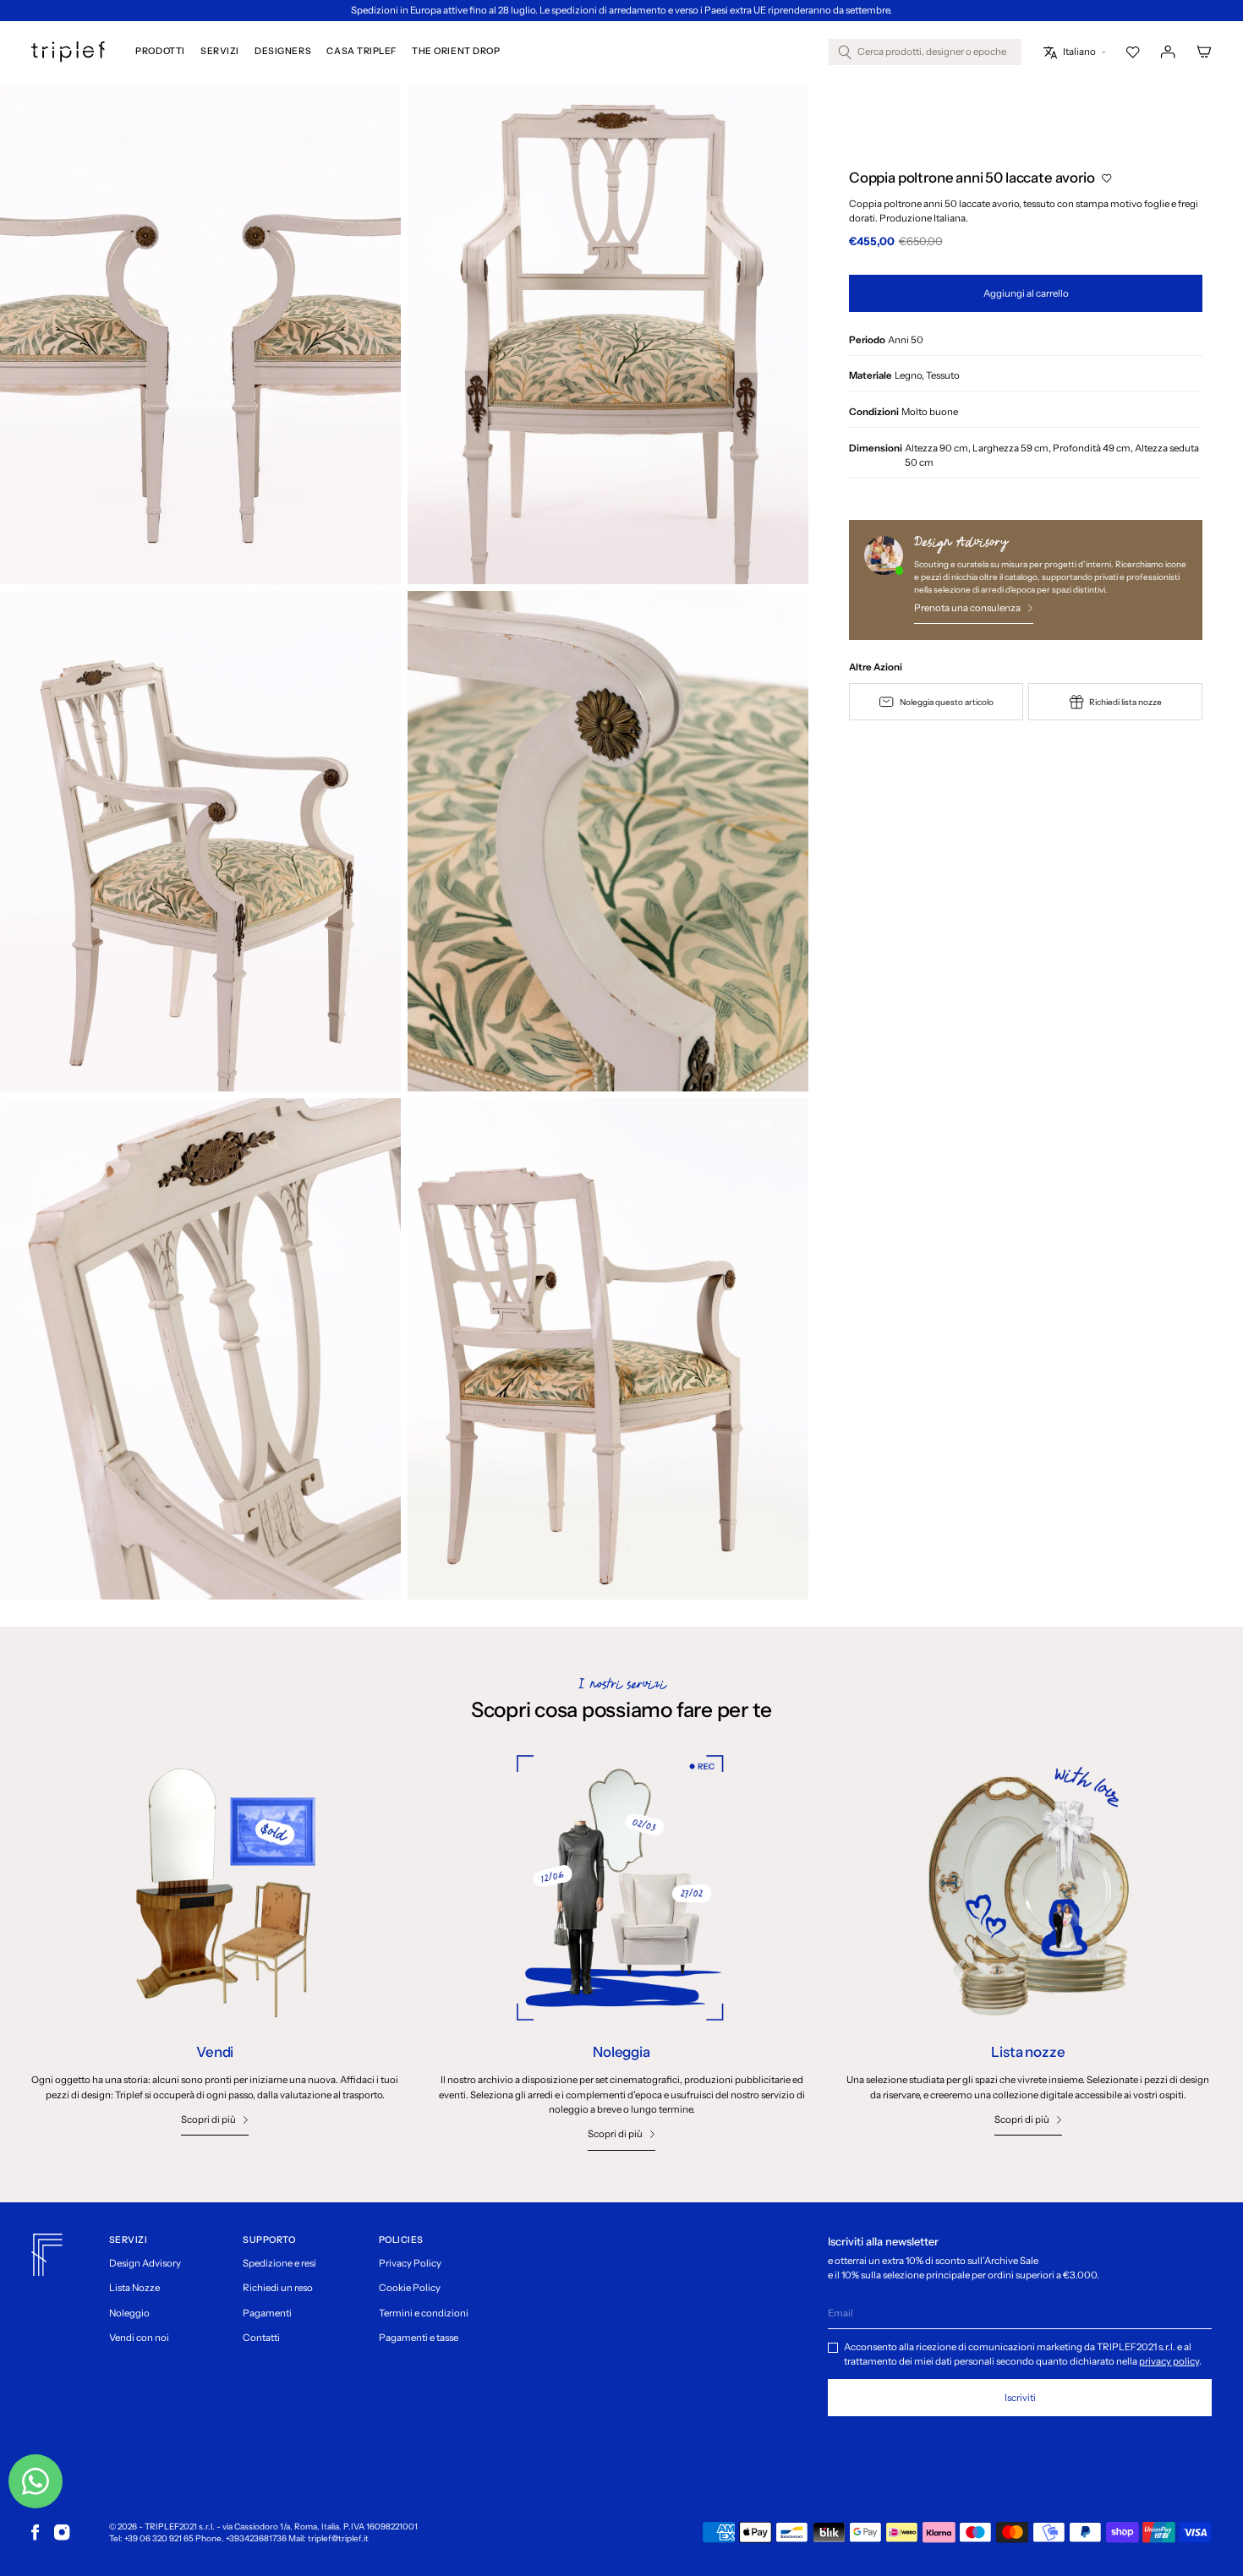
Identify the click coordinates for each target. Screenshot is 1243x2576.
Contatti (261, 2338)
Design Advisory (145, 2263)
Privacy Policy (410, 2263)
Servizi (220, 52)
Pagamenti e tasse (419, 2338)
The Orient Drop (456, 52)
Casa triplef (361, 52)
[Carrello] (1204, 52)
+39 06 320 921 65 (159, 2538)
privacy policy (1169, 2361)
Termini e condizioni (424, 2313)
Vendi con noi (139, 2338)
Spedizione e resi (279, 2263)
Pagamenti (267, 2313)
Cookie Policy (410, 2288)
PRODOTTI (160, 52)
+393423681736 (256, 2538)
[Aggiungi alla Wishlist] (1106, 178)
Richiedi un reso (278, 2288)
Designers (283, 52)
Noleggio (129, 2313)
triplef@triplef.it (338, 2538)
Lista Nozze (134, 2288)
